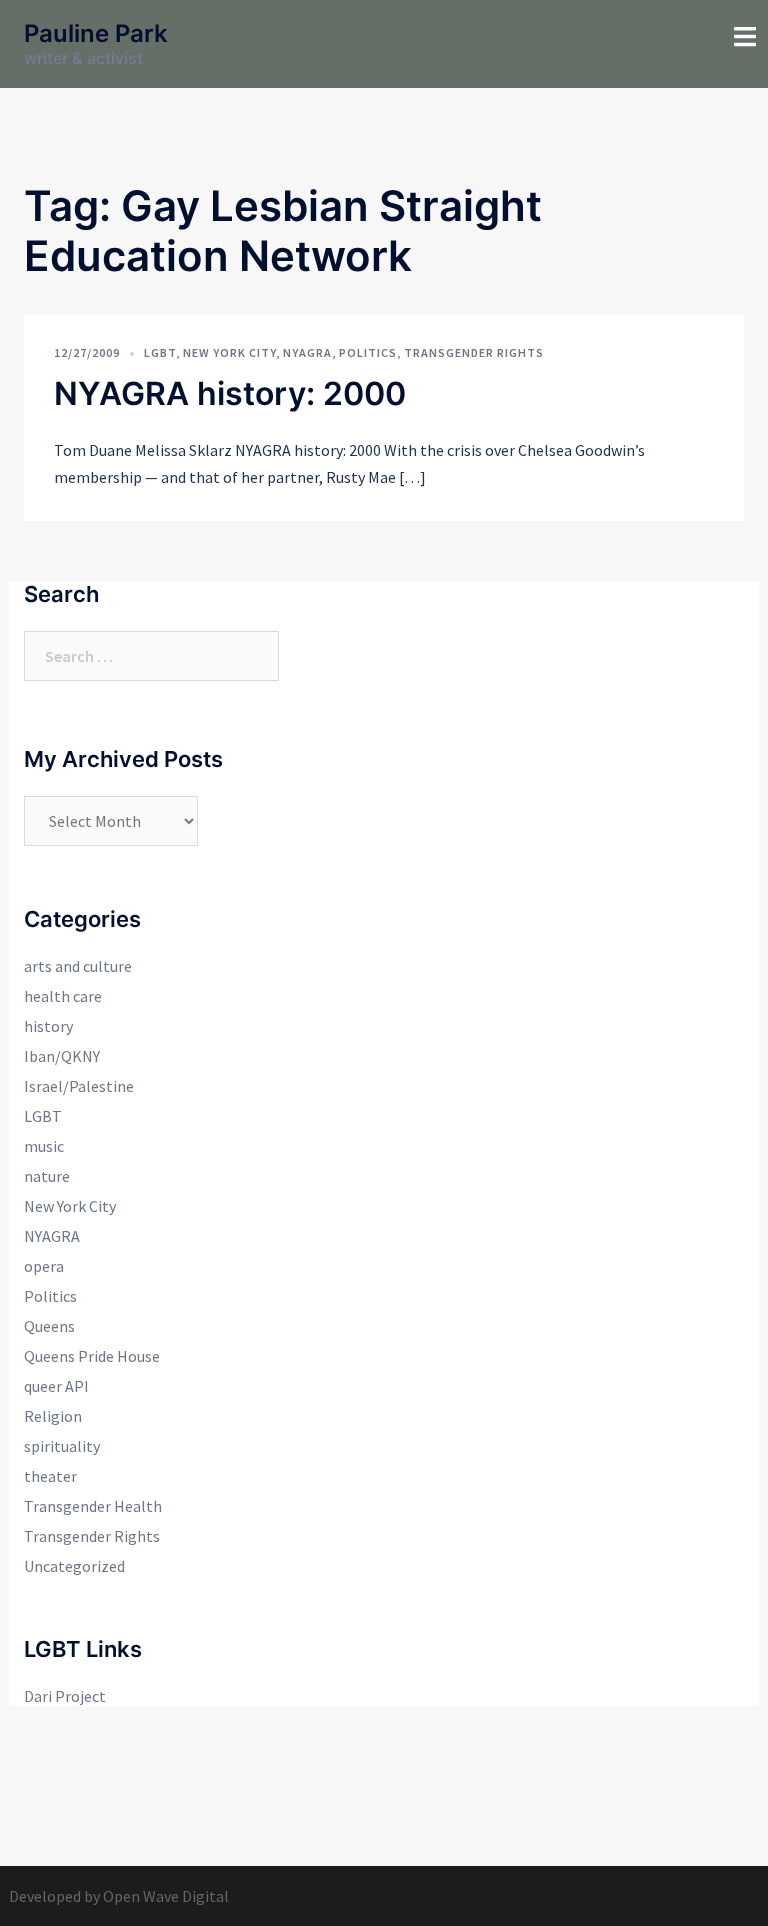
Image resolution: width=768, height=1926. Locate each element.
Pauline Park (96, 33)
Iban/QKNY (62, 1056)
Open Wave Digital (166, 1896)
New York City (229, 352)
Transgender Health (93, 1506)
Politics (368, 352)
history (48, 1026)
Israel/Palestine (79, 1086)
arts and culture (78, 966)
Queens (49, 1326)
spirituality (62, 1446)
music (44, 1146)
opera (44, 1266)
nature (47, 1176)
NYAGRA (307, 352)
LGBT (160, 352)
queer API (56, 1386)
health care (63, 996)
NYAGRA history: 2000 (230, 393)
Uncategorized (74, 1566)
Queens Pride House (92, 1356)
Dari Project (65, 1696)
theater (50, 1476)
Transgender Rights (474, 352)
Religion (53, 1416)
